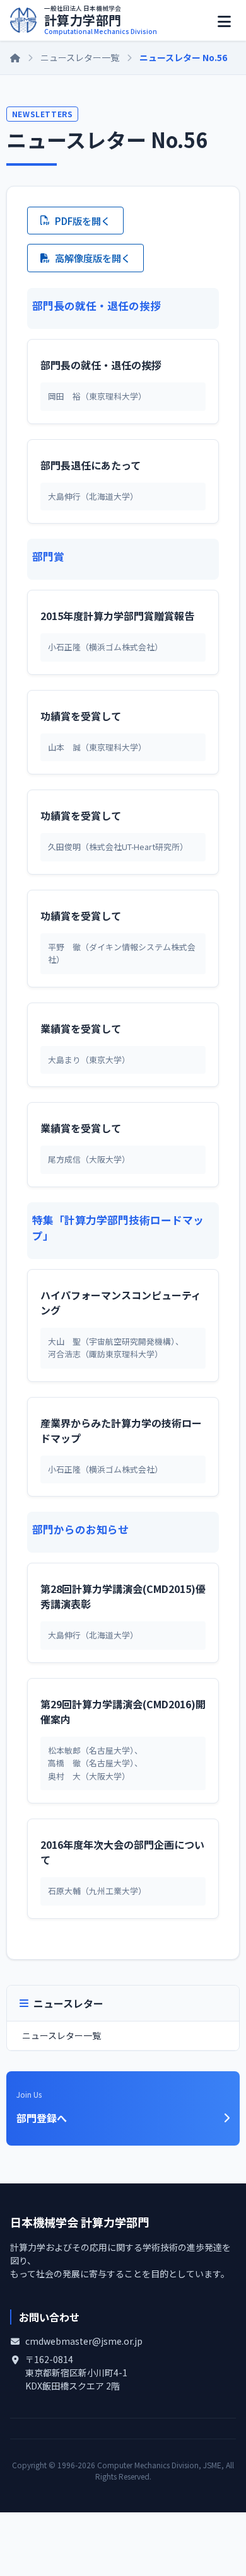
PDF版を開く (83, 221)
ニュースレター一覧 (80, 57)
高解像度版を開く (93, 258)
